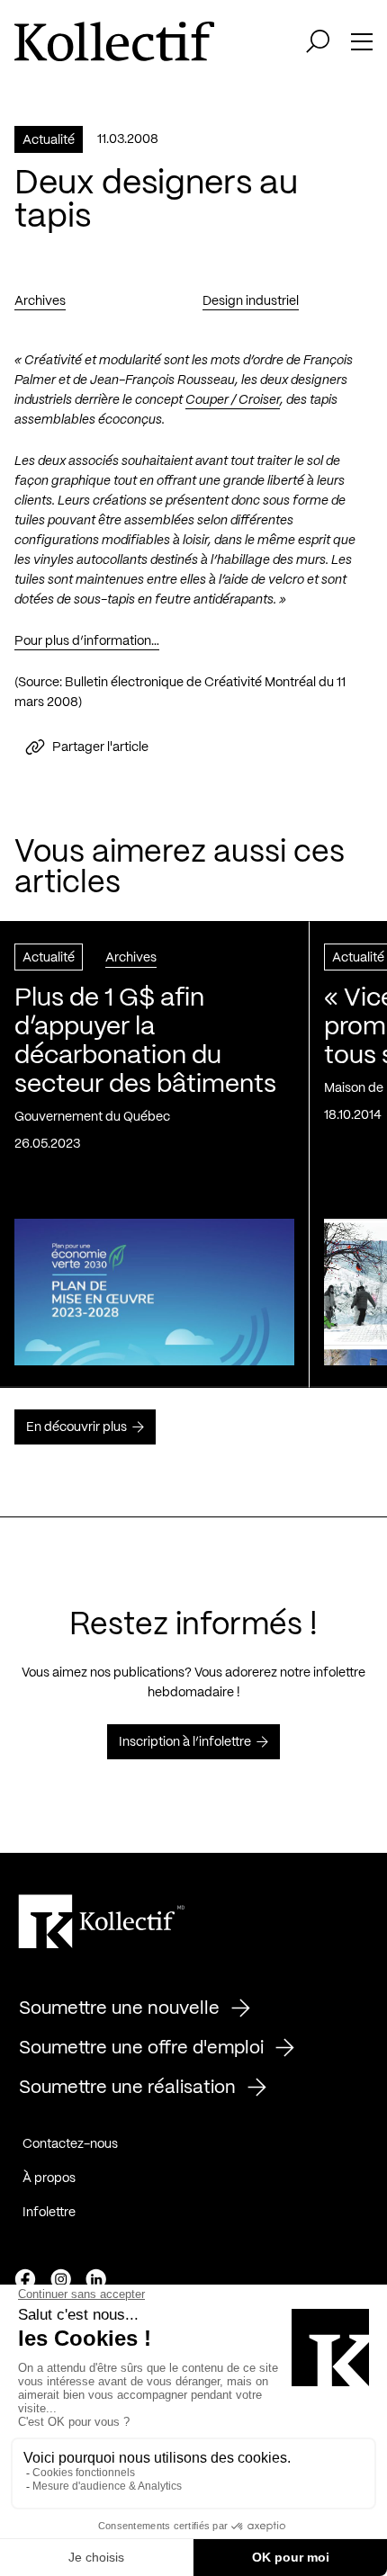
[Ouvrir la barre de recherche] (318, 41)
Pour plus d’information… (87, 641)
